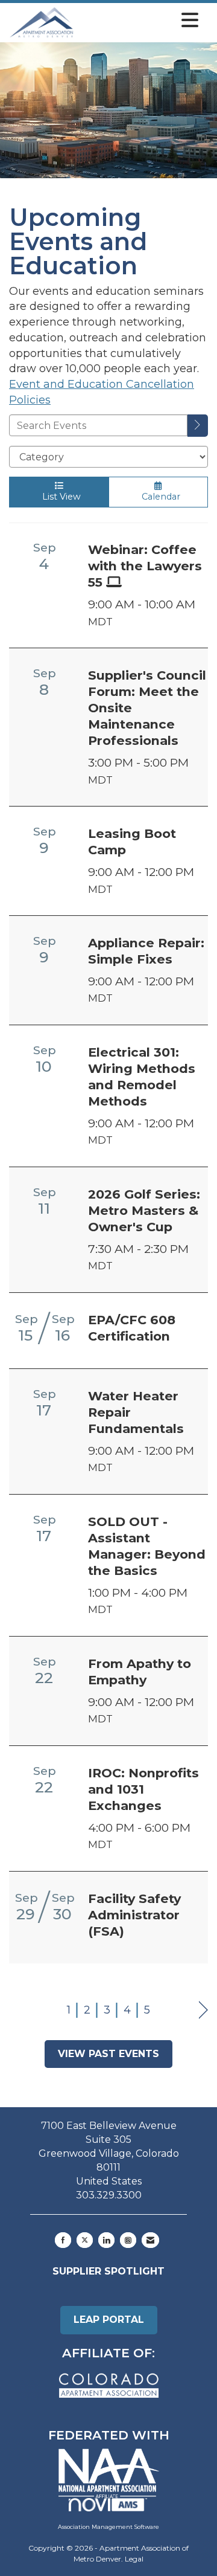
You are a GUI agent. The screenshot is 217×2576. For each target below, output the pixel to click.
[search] (198, 426)
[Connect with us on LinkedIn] (106, 2240)
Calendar (159, 497)
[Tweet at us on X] (85, 2240)
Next (203, 2010)
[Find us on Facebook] (63, 2240)
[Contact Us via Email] (150, 2240)
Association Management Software (108, 2527)
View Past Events (108, 2054)
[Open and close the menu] (139, 21)
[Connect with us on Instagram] (128, 2240)
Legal (134, 2559)
